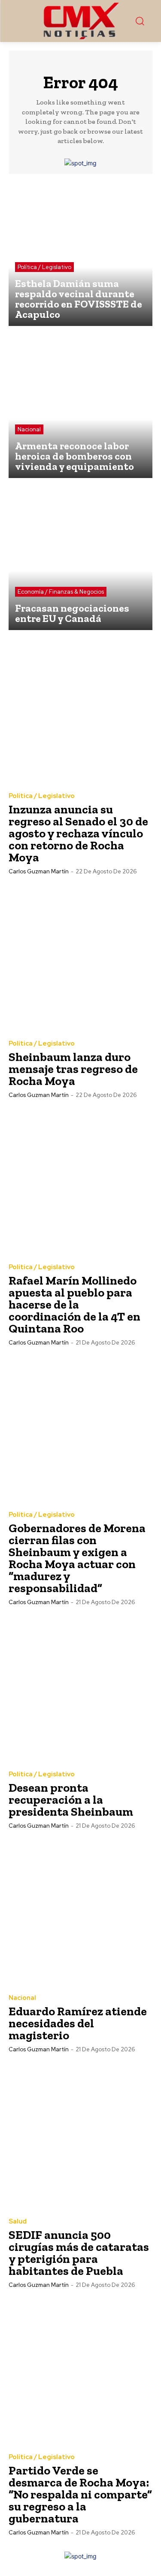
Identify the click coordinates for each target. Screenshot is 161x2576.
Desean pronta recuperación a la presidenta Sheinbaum (71, 1800)
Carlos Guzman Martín (39, 871)
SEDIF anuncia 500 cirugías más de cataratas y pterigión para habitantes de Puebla (79, 2253)
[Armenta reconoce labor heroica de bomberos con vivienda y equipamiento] (80, 406)
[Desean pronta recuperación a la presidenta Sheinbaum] (80, 1689)
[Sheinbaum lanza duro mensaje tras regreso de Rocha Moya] (80, 958)
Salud (18, 2222)
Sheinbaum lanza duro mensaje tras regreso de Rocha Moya (73, 1069)
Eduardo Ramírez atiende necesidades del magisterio (78, 2023)
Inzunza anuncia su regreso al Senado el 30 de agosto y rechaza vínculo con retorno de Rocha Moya (78, 833)
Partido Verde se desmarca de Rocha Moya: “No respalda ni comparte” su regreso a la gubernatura (80, 2494)
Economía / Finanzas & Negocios (61, 592)
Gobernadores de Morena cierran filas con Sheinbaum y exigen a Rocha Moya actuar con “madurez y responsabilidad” (77, 1558)
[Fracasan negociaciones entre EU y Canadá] (80, 558)
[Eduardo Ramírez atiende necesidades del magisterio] (80, 1912)
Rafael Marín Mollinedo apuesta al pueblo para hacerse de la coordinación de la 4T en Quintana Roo (74, 1304)
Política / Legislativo (44, 267)
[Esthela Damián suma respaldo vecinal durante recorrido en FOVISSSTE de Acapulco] (80, 254)
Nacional (29, 429)
